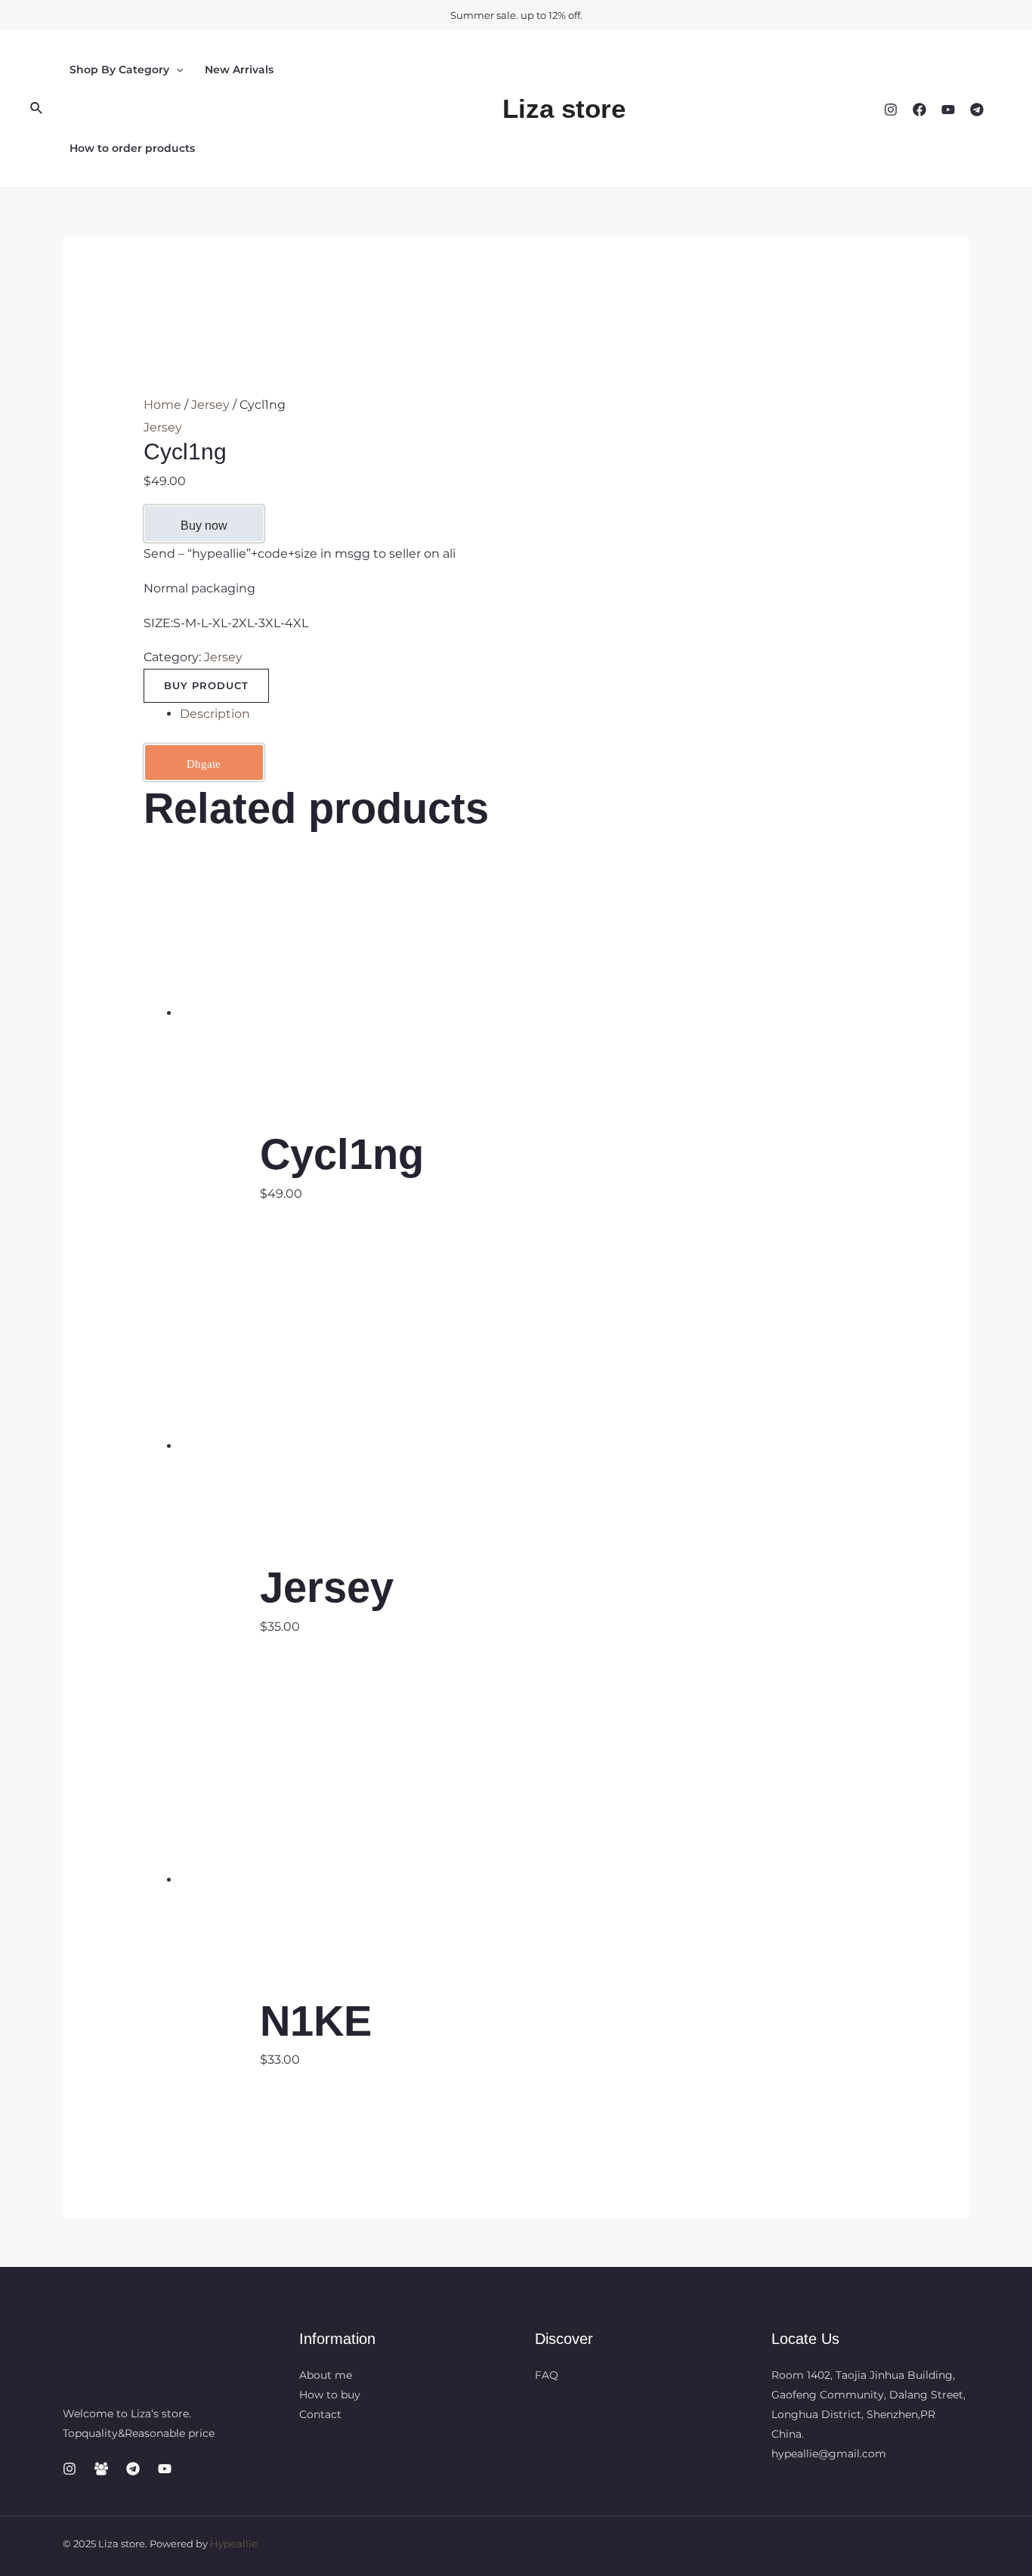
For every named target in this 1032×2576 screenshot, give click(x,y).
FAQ (547, 2375)
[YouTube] (948, 110)
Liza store (564, 108)
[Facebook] (919, 110)
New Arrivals (239, 70)
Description (215, 714)
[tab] (535, 714)
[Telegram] (977, 110)
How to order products (132, 148)
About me (326, 2375)
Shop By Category (119, 70)
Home (162, 405)
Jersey (210, 405)
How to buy (330, 2395)
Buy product (206, 685)
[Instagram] (891, 110)
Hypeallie (234, 2544)
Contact (320, 2414)
